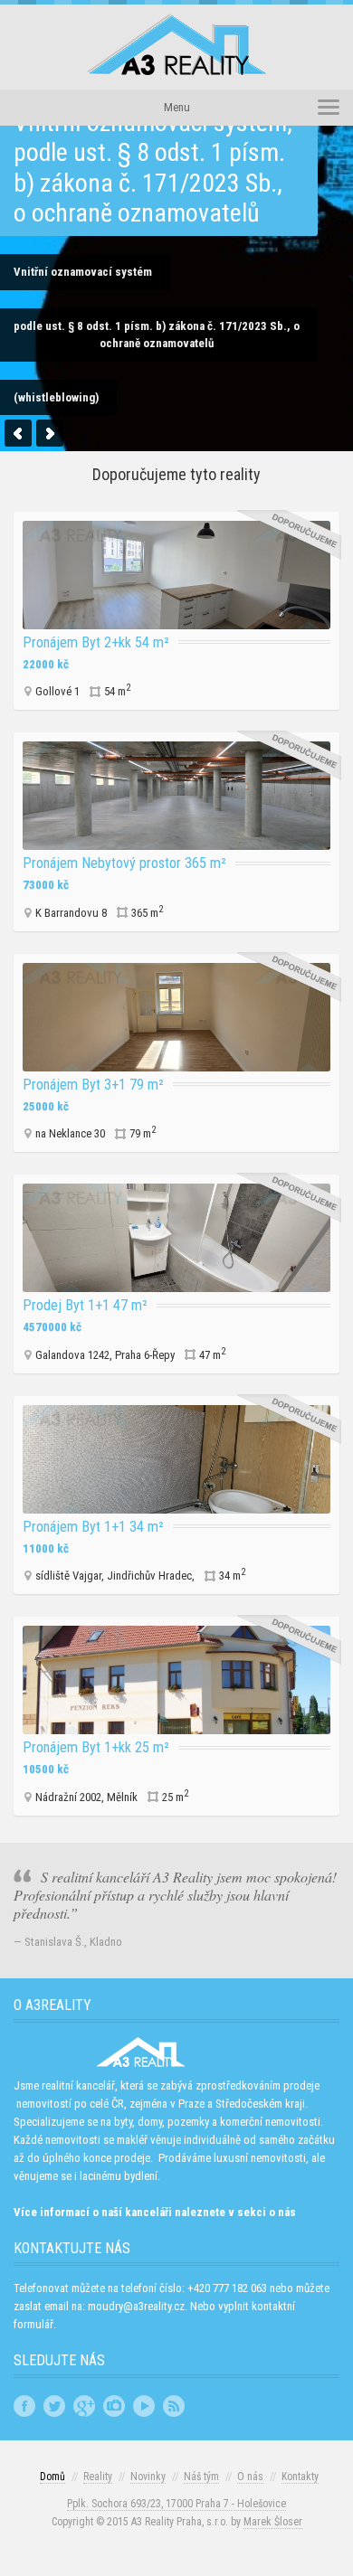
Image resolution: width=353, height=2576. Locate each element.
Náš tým (201, 2477)
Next (50, 433)
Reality (98, 2477)
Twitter (54, 2406)
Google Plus (84, 2406)
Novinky (148, 2477)
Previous (18, 433)
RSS (174, 2406)
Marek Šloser (273, 2522)
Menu (177, 107)
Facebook (24, 2406)
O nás (250, 2477)
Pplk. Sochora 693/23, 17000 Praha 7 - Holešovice (176, 2504)
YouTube (144, 2406)
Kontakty (300, 2477)
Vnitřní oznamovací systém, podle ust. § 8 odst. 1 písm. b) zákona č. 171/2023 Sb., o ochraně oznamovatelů (153, 168)
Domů (52, 2477)
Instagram (114, 2406)
